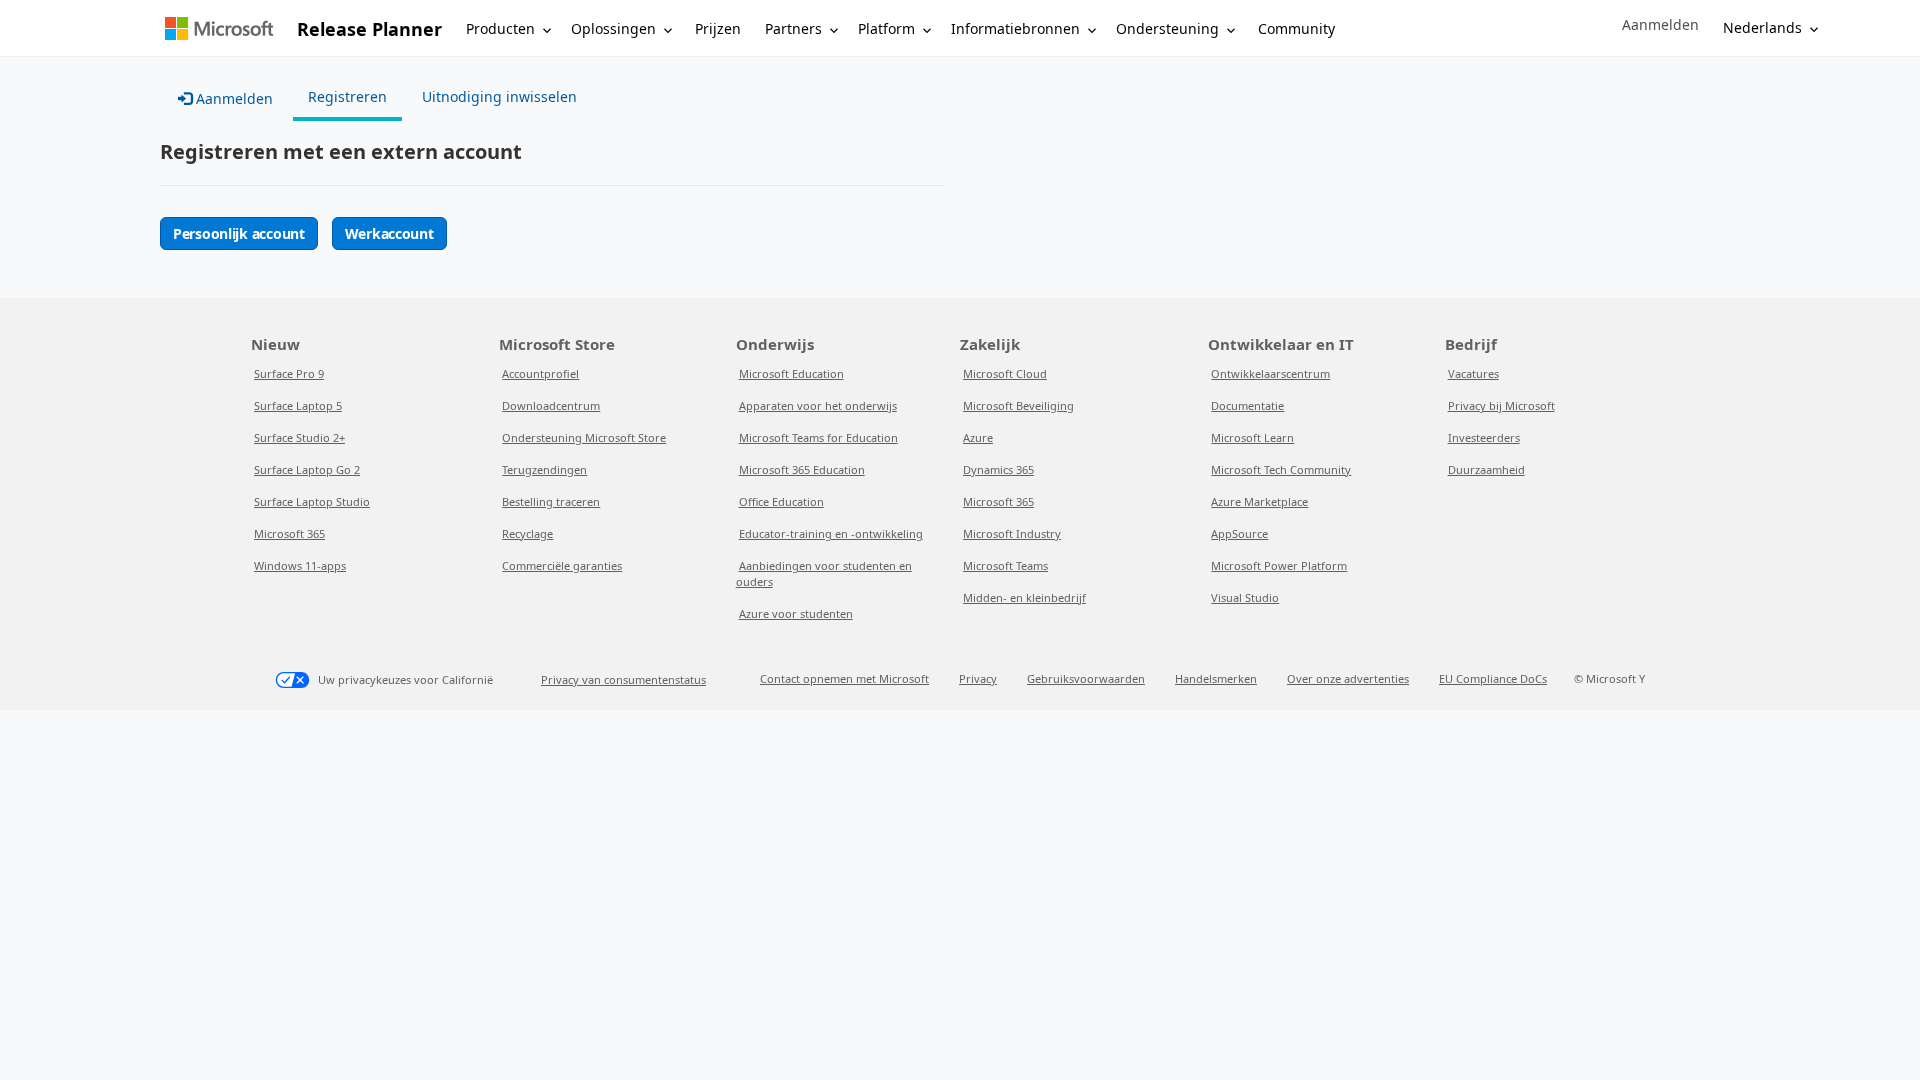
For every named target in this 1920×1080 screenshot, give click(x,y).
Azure (978, 437)
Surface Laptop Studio (312, 501)
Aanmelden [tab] (232, 98)
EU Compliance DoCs (1493, 678)
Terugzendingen (544, 469)
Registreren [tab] (347, 96)
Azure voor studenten (796, 613)
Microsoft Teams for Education (818, 437)
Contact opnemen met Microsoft (844, 678)
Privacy (978, 678)
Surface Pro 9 (289, 373)
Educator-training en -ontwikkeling (831, 533)
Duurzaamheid (1486, 469)
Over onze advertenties (1348, 678)
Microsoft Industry (1012, 533)
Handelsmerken (1216, 678)
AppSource (1239, 533)
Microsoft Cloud (1005, 373)
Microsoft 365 (289, 533)
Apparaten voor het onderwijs (818, 405)
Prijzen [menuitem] (718, 28)
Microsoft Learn (1252, 437)
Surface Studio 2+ (299, 437)
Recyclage (527, 533)
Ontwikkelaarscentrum (1270, 373)
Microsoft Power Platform (1279, 565)
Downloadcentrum (551, 405)
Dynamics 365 (998, 469)
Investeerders (1484, 437)
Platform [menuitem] (886, 28)
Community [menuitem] (1296, 28)
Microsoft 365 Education (802, 469)
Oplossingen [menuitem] (613, 28)
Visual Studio (1245, 597)
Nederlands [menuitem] (1762, 27)
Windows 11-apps (300, 565)
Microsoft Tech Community (1281, 469)
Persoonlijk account (239, 233)
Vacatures (1473, 373)
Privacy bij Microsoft (1501, 405)
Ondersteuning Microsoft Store (584, 437)
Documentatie (1247, 405)
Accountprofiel (540, 373)
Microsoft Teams (1005, 565)
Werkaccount (389, 233)
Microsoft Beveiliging (1018, 405)
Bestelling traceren (551, 501)
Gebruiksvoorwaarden (1086, 678)
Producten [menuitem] (500, 28)
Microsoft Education (791, 373)
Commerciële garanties (562, 565)
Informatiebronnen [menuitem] (1015, 28)
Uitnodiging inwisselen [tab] (499, 96)
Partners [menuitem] (793, 28)
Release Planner (369, 29)
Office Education (781, 501)
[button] (1660, 25)
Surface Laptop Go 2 (307, 469)
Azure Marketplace (1259, 501)
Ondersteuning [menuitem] (1167, 28)
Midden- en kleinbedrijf (1024, 597)
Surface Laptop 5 (298, 405)
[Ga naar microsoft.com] (219, 28)
